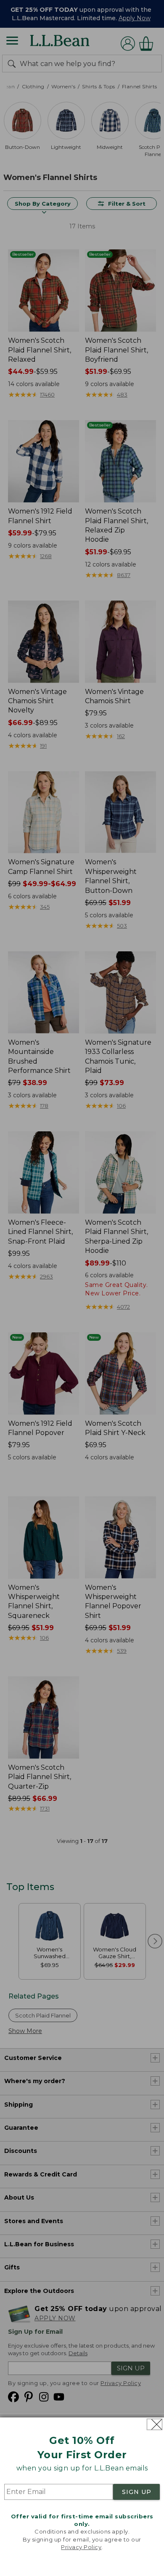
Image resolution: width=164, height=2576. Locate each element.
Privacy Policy (81, 2547)
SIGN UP (137, 2492)
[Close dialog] (155, 2424)
